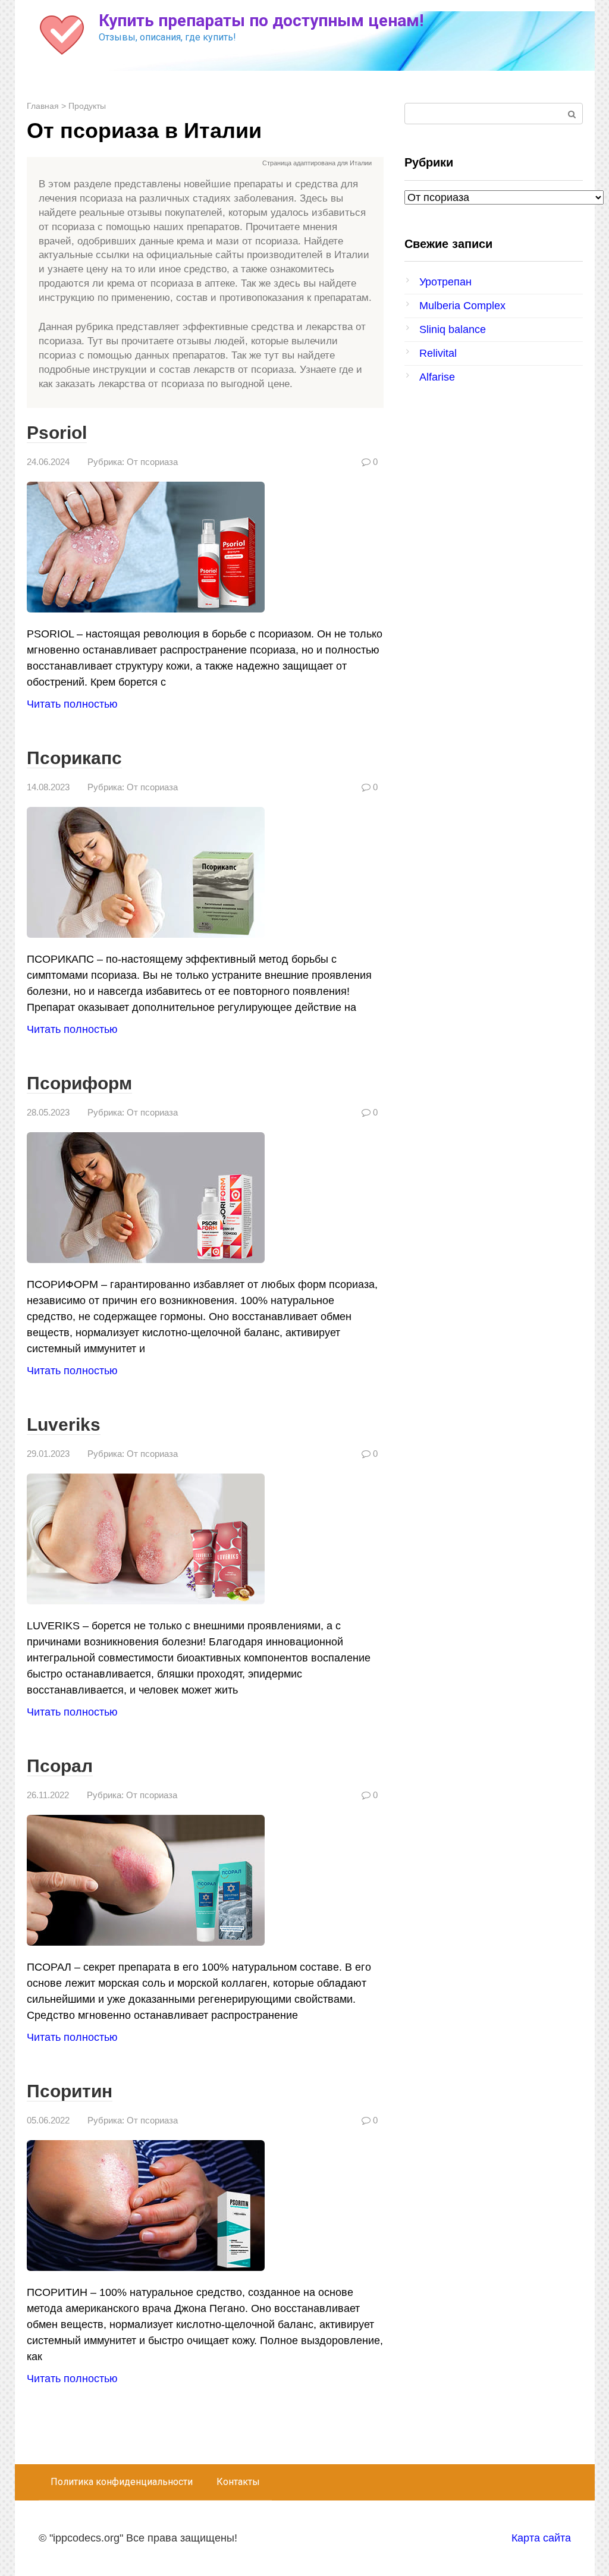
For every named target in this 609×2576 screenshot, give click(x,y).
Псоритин (70, 2091)
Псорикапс (74, 758)
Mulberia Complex (462, 306)
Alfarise (437, 377)
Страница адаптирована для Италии (317, 163)
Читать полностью (72, 704)
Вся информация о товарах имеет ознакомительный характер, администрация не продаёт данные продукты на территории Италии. (213, 164)
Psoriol (57, 433)
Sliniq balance (453, 329)
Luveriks (64, 1424)
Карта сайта (541, 2538)
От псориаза (152, 462)
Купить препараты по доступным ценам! (261, 21)
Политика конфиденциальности (122, 2482)
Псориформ (79, 1083)
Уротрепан (445, 282)
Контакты (238, 2482)
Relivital (438, 353)
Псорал (60, 1766)
